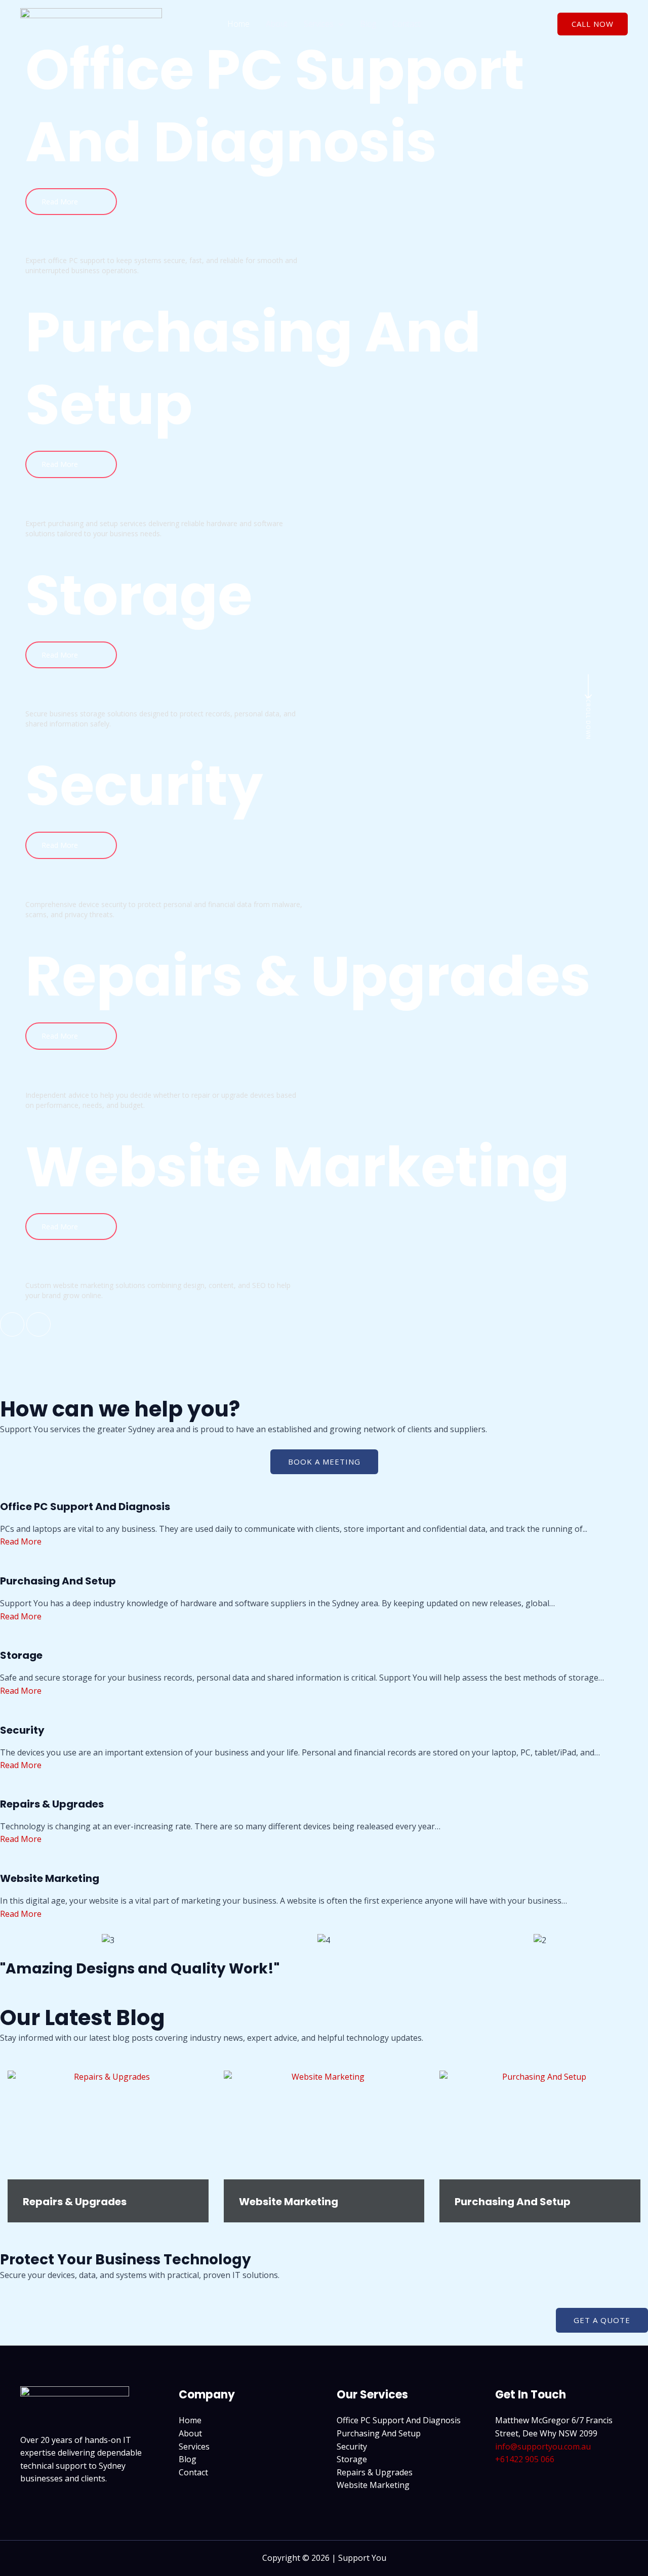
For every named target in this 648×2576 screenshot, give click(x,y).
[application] (339, 24)
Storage (352, 2459)
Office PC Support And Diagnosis (399, 2420)
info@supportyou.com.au (543, 2446)
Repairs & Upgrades (75, 2202)
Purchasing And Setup (513, 2202)
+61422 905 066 (525, 2459)
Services (319, 24)
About (277, 24)
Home (238, 24)
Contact (407, 24)
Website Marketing (289, 2202)
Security (352, 2446)
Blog (368, 24)
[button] (593, 24)
